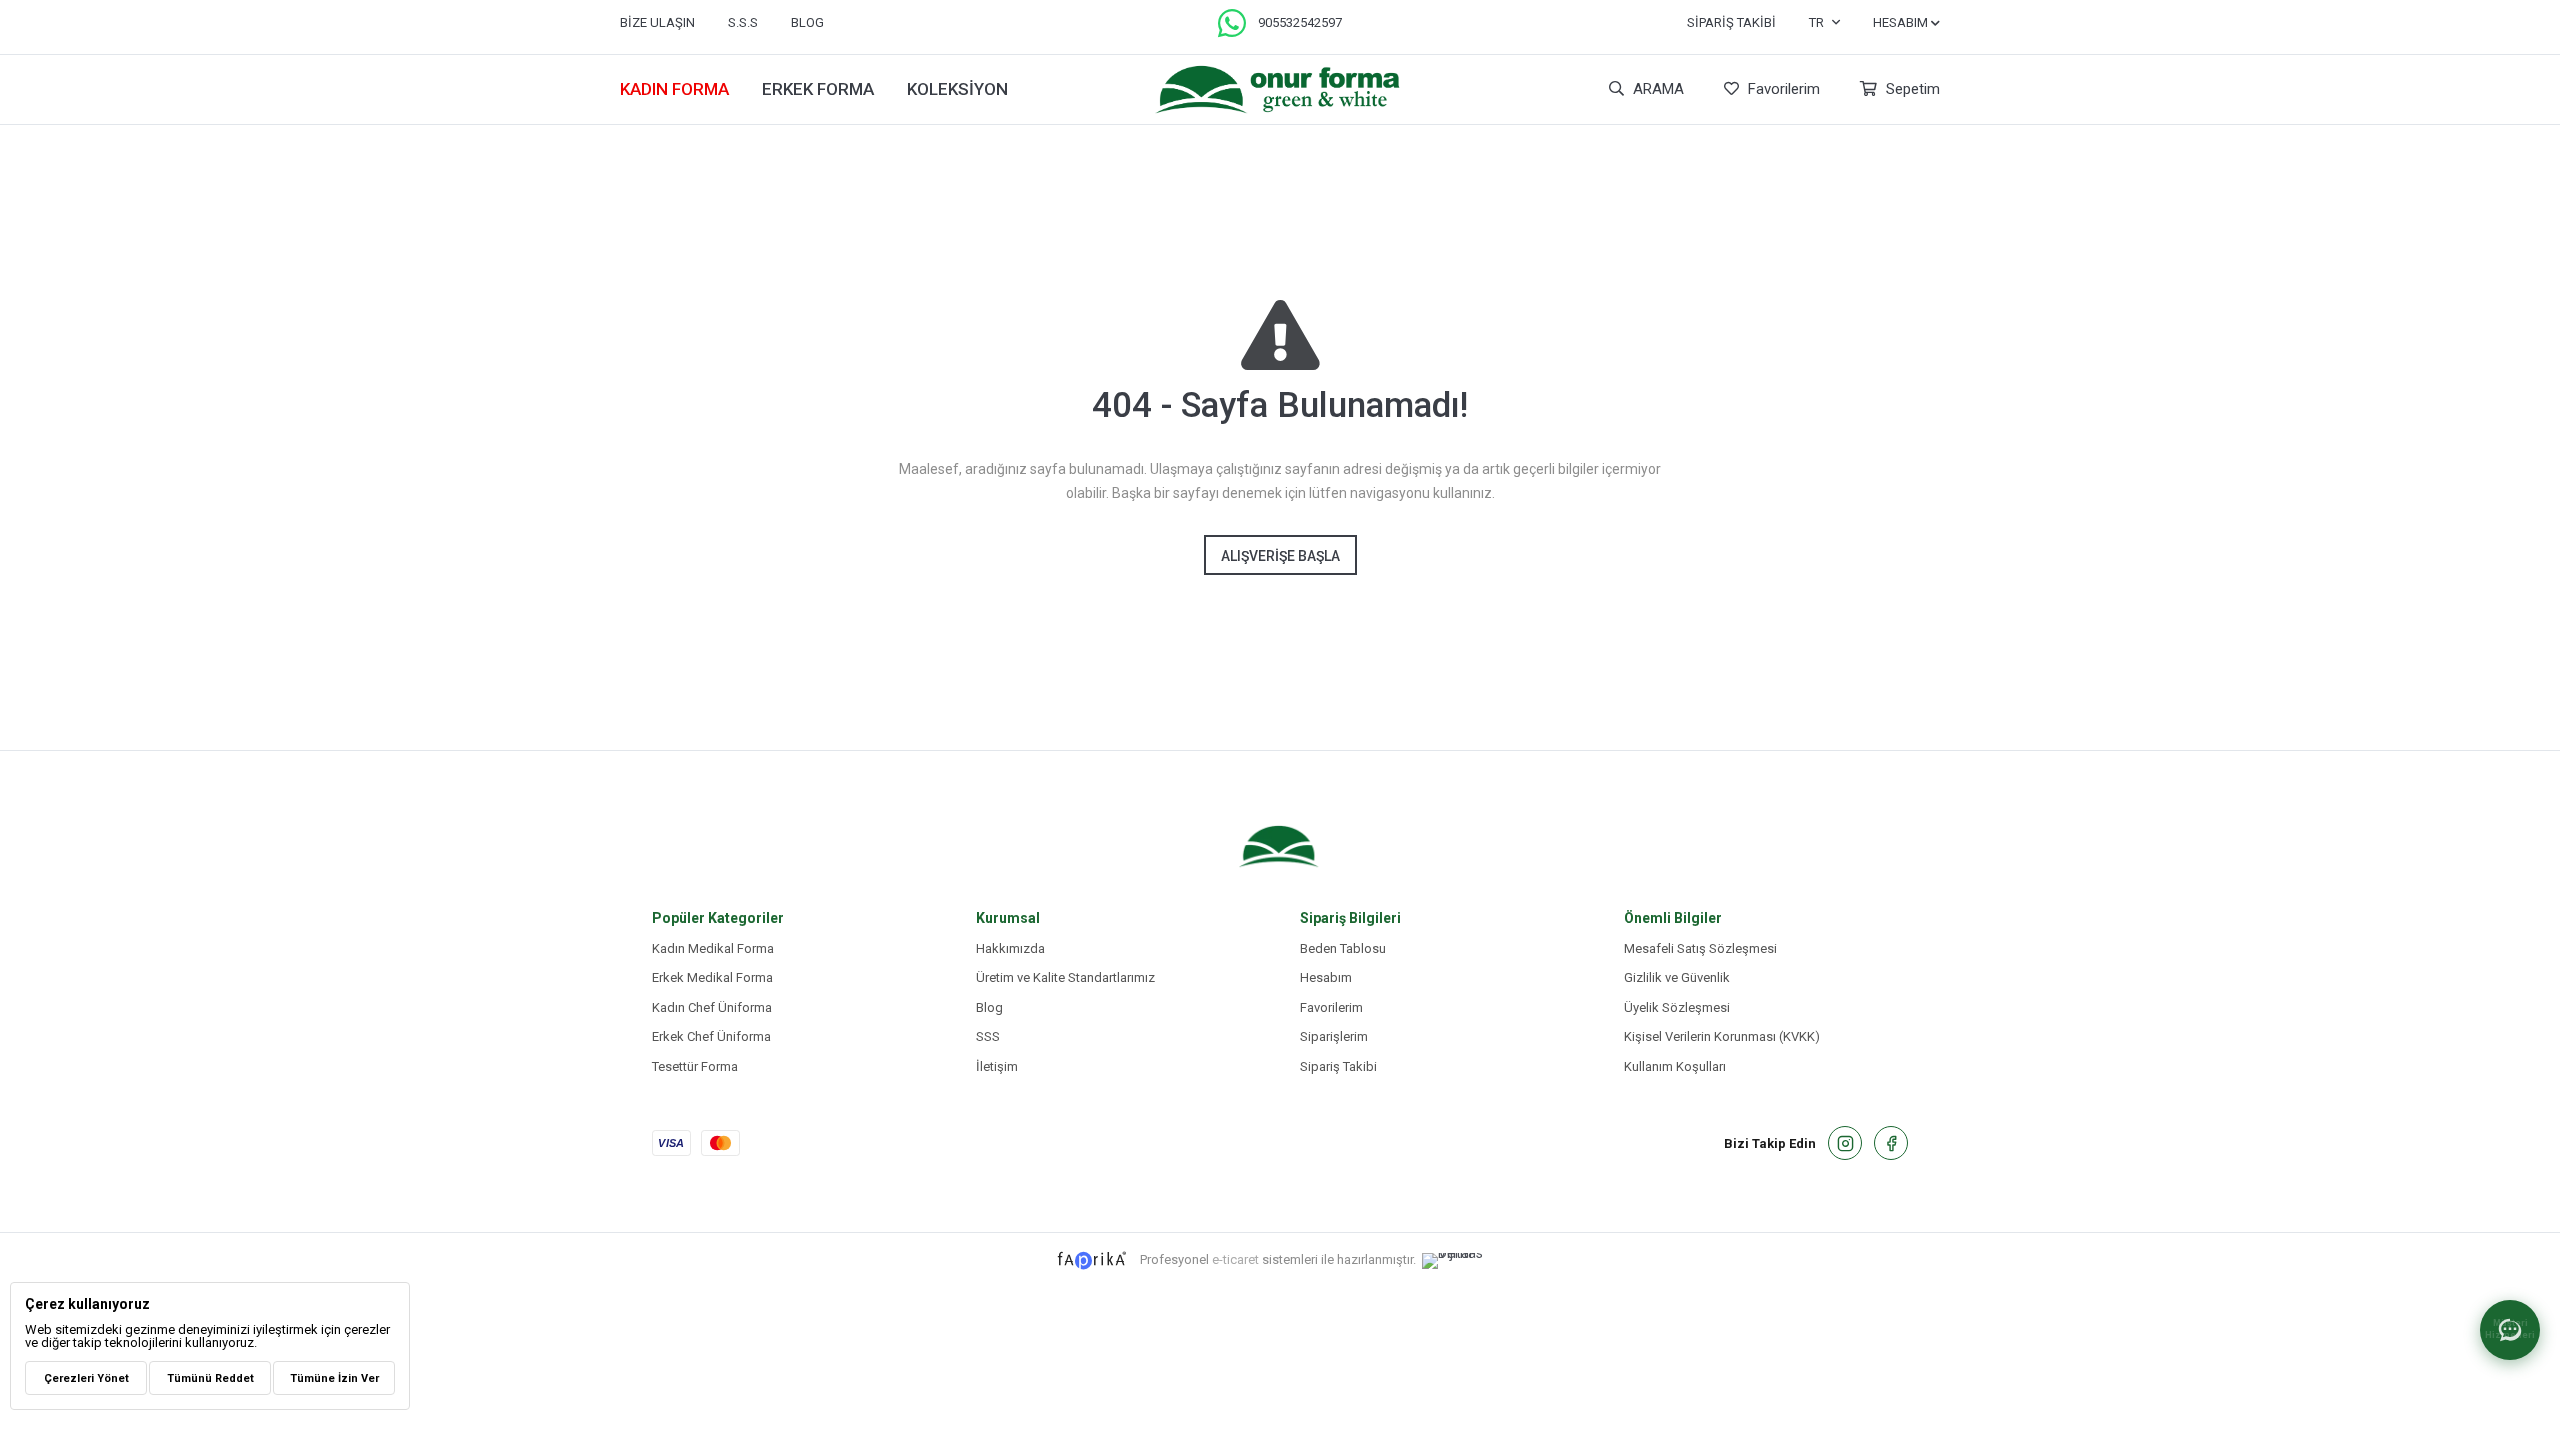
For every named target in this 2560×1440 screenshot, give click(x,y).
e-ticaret (1235, 1259)
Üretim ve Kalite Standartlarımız (1065, 977)
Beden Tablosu (1343, 948)
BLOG (807, 22)
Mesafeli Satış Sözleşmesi (1700, 948)
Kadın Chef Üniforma (712, 1007)
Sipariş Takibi (1731, 22)
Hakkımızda (1010, 948)
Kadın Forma (674, 89)
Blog (989, 1007)
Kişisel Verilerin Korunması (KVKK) (1722, 1036)
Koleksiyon (957, 89)
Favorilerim (1782, 89)
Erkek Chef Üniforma (711, 1036)
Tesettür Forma (695, 1066)
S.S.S (743, 22)
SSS (988, 1036)
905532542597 (1300, 22)
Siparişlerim (1334, 1036)
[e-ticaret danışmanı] (1463, 1261)
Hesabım (1326, 977)
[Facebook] (1891, 1143)
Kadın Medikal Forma (713, 948)
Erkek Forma (818, 89)
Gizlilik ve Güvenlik (1677, 977)
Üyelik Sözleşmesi (1677, 1007)
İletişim (997, 1066)
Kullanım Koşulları (1675, 1066)
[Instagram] (1845, 1143)
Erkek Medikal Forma (712, 977)
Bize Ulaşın (657, 22)
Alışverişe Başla (1280, 556)
